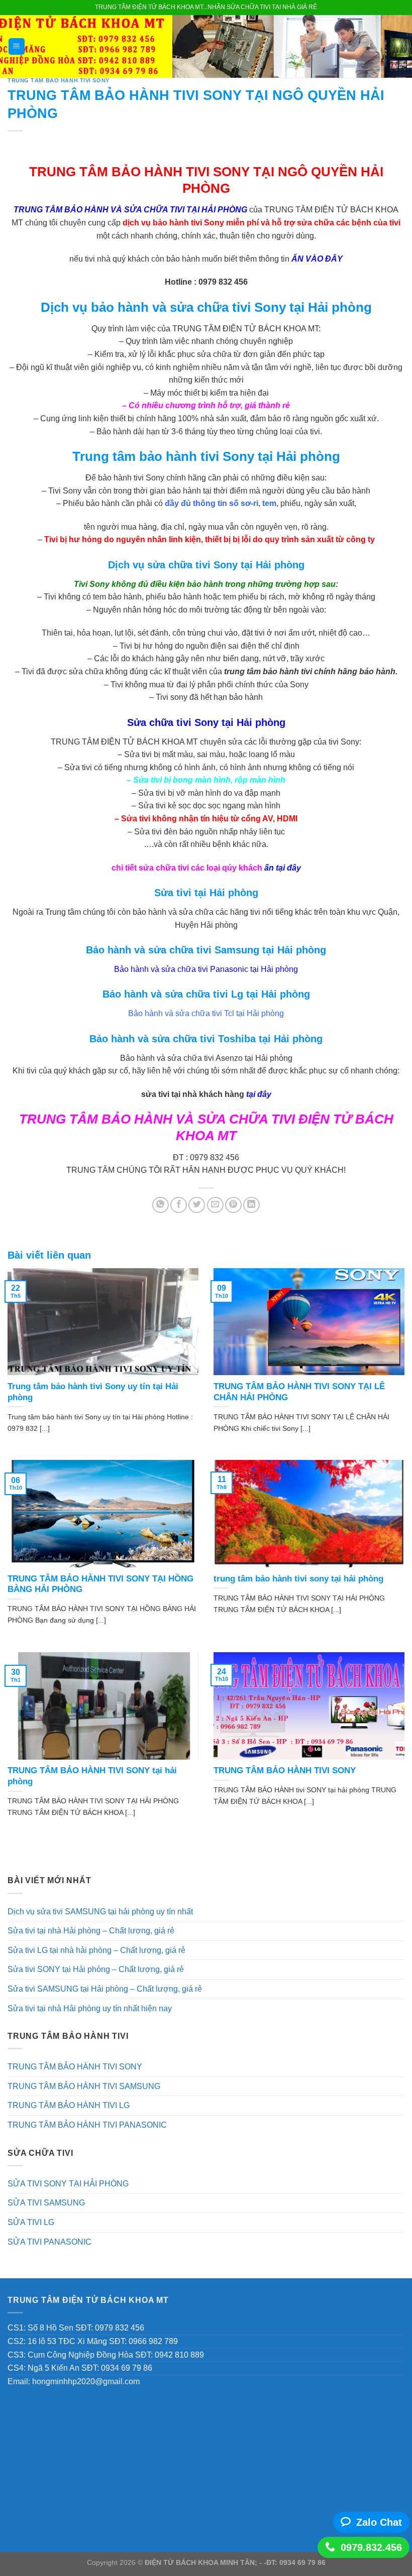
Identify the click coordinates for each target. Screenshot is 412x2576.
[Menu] (17, 46)
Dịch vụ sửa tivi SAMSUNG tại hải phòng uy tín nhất (100, 1912)
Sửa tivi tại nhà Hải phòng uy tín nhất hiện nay (90, 2008)
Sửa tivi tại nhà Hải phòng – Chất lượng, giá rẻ (91, 1931)
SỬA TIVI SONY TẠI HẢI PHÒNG (68, 2184)
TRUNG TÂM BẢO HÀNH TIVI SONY (59, 80)
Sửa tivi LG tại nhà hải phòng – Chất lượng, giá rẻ (96, 1950)
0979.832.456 (371, 2547)
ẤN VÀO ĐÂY (316, 259)
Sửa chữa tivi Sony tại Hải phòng (206, 722)
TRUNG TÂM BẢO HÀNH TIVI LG (69, 2105)
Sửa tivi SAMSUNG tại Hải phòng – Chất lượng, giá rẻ (105, 1989)
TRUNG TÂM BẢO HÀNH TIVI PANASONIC (87, 2125)
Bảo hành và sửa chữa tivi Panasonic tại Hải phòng (206, 969)
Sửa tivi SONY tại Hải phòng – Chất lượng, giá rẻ (96, 1969)
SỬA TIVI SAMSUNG (46, 2203)
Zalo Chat (379, 2522)
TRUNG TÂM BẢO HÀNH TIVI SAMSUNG (84, 2086)
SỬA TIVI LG (31, 2222)
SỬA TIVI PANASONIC (49, 2242)
